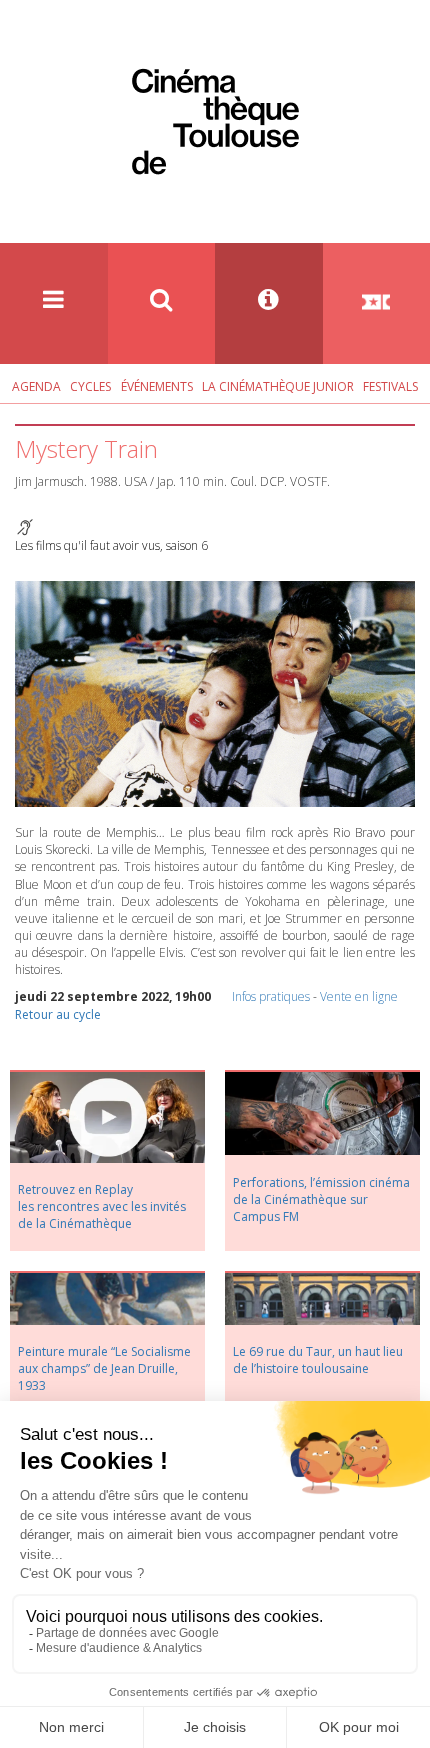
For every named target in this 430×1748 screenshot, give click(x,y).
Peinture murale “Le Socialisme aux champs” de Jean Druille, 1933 (104, 1368)
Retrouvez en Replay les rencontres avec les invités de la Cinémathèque (102, 1206)
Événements (157, 386)
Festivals (390, 386)
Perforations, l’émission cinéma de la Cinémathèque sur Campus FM (321, 1199)
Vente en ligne (359, 996)
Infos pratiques (271, 996)
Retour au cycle (58, 1014)
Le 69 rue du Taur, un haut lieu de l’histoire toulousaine (318, 1360)
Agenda (36, 386)
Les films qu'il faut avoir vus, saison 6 (111, 545)
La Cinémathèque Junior (278, 386)
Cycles (90, 386)
